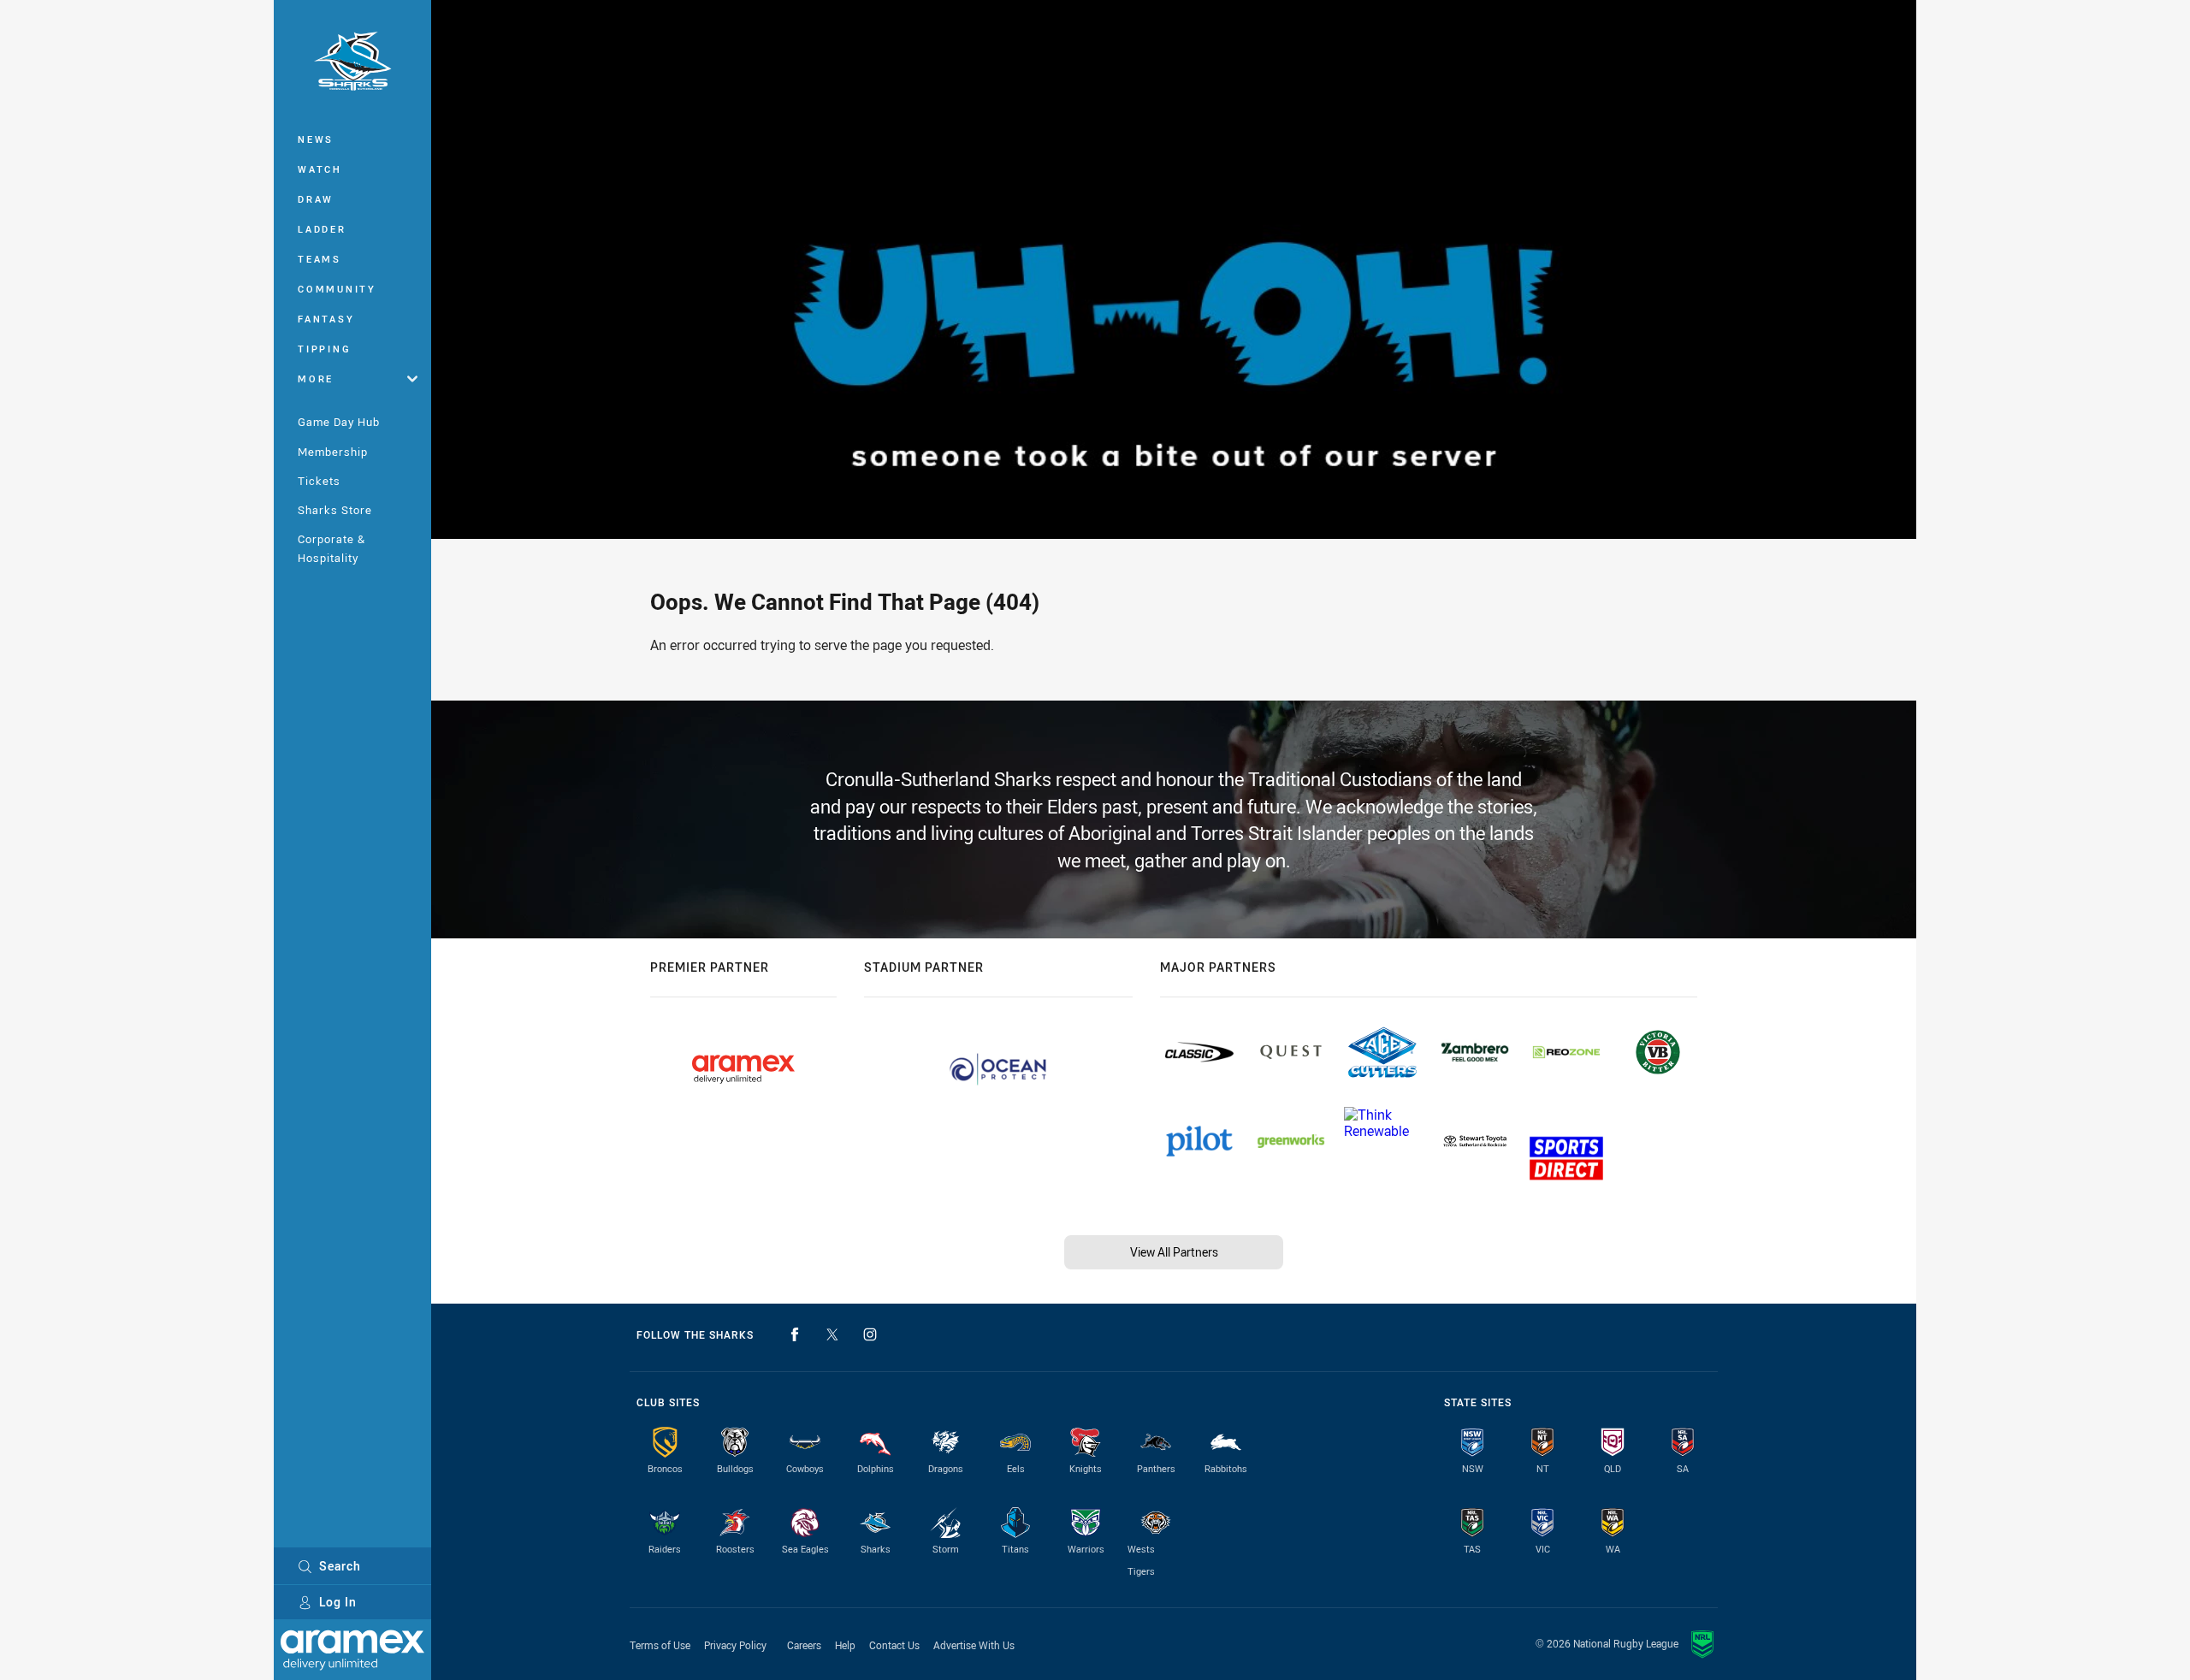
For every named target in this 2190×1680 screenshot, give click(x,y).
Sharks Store (335, 510)
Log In (338, 1602)
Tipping (324, 349)
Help (845, 1645)
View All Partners (1174, 1252)
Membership (333, 452)
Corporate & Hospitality (331, 548)
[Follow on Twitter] (832, 1334)
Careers (804, 1645)
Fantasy (326, 319)
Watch (320, 169)
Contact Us (894, 1645)
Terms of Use (660, 1645)
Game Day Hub (339, 422)
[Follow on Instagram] (870, 1334)
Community (337, 289)
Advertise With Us (974, 1645)
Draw (316, 199)
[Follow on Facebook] (795, 1334)
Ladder (322, 229)
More (316, 379)
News (316, 139)
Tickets (319, 481)
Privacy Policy (735, 1645)
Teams (320, 259)
